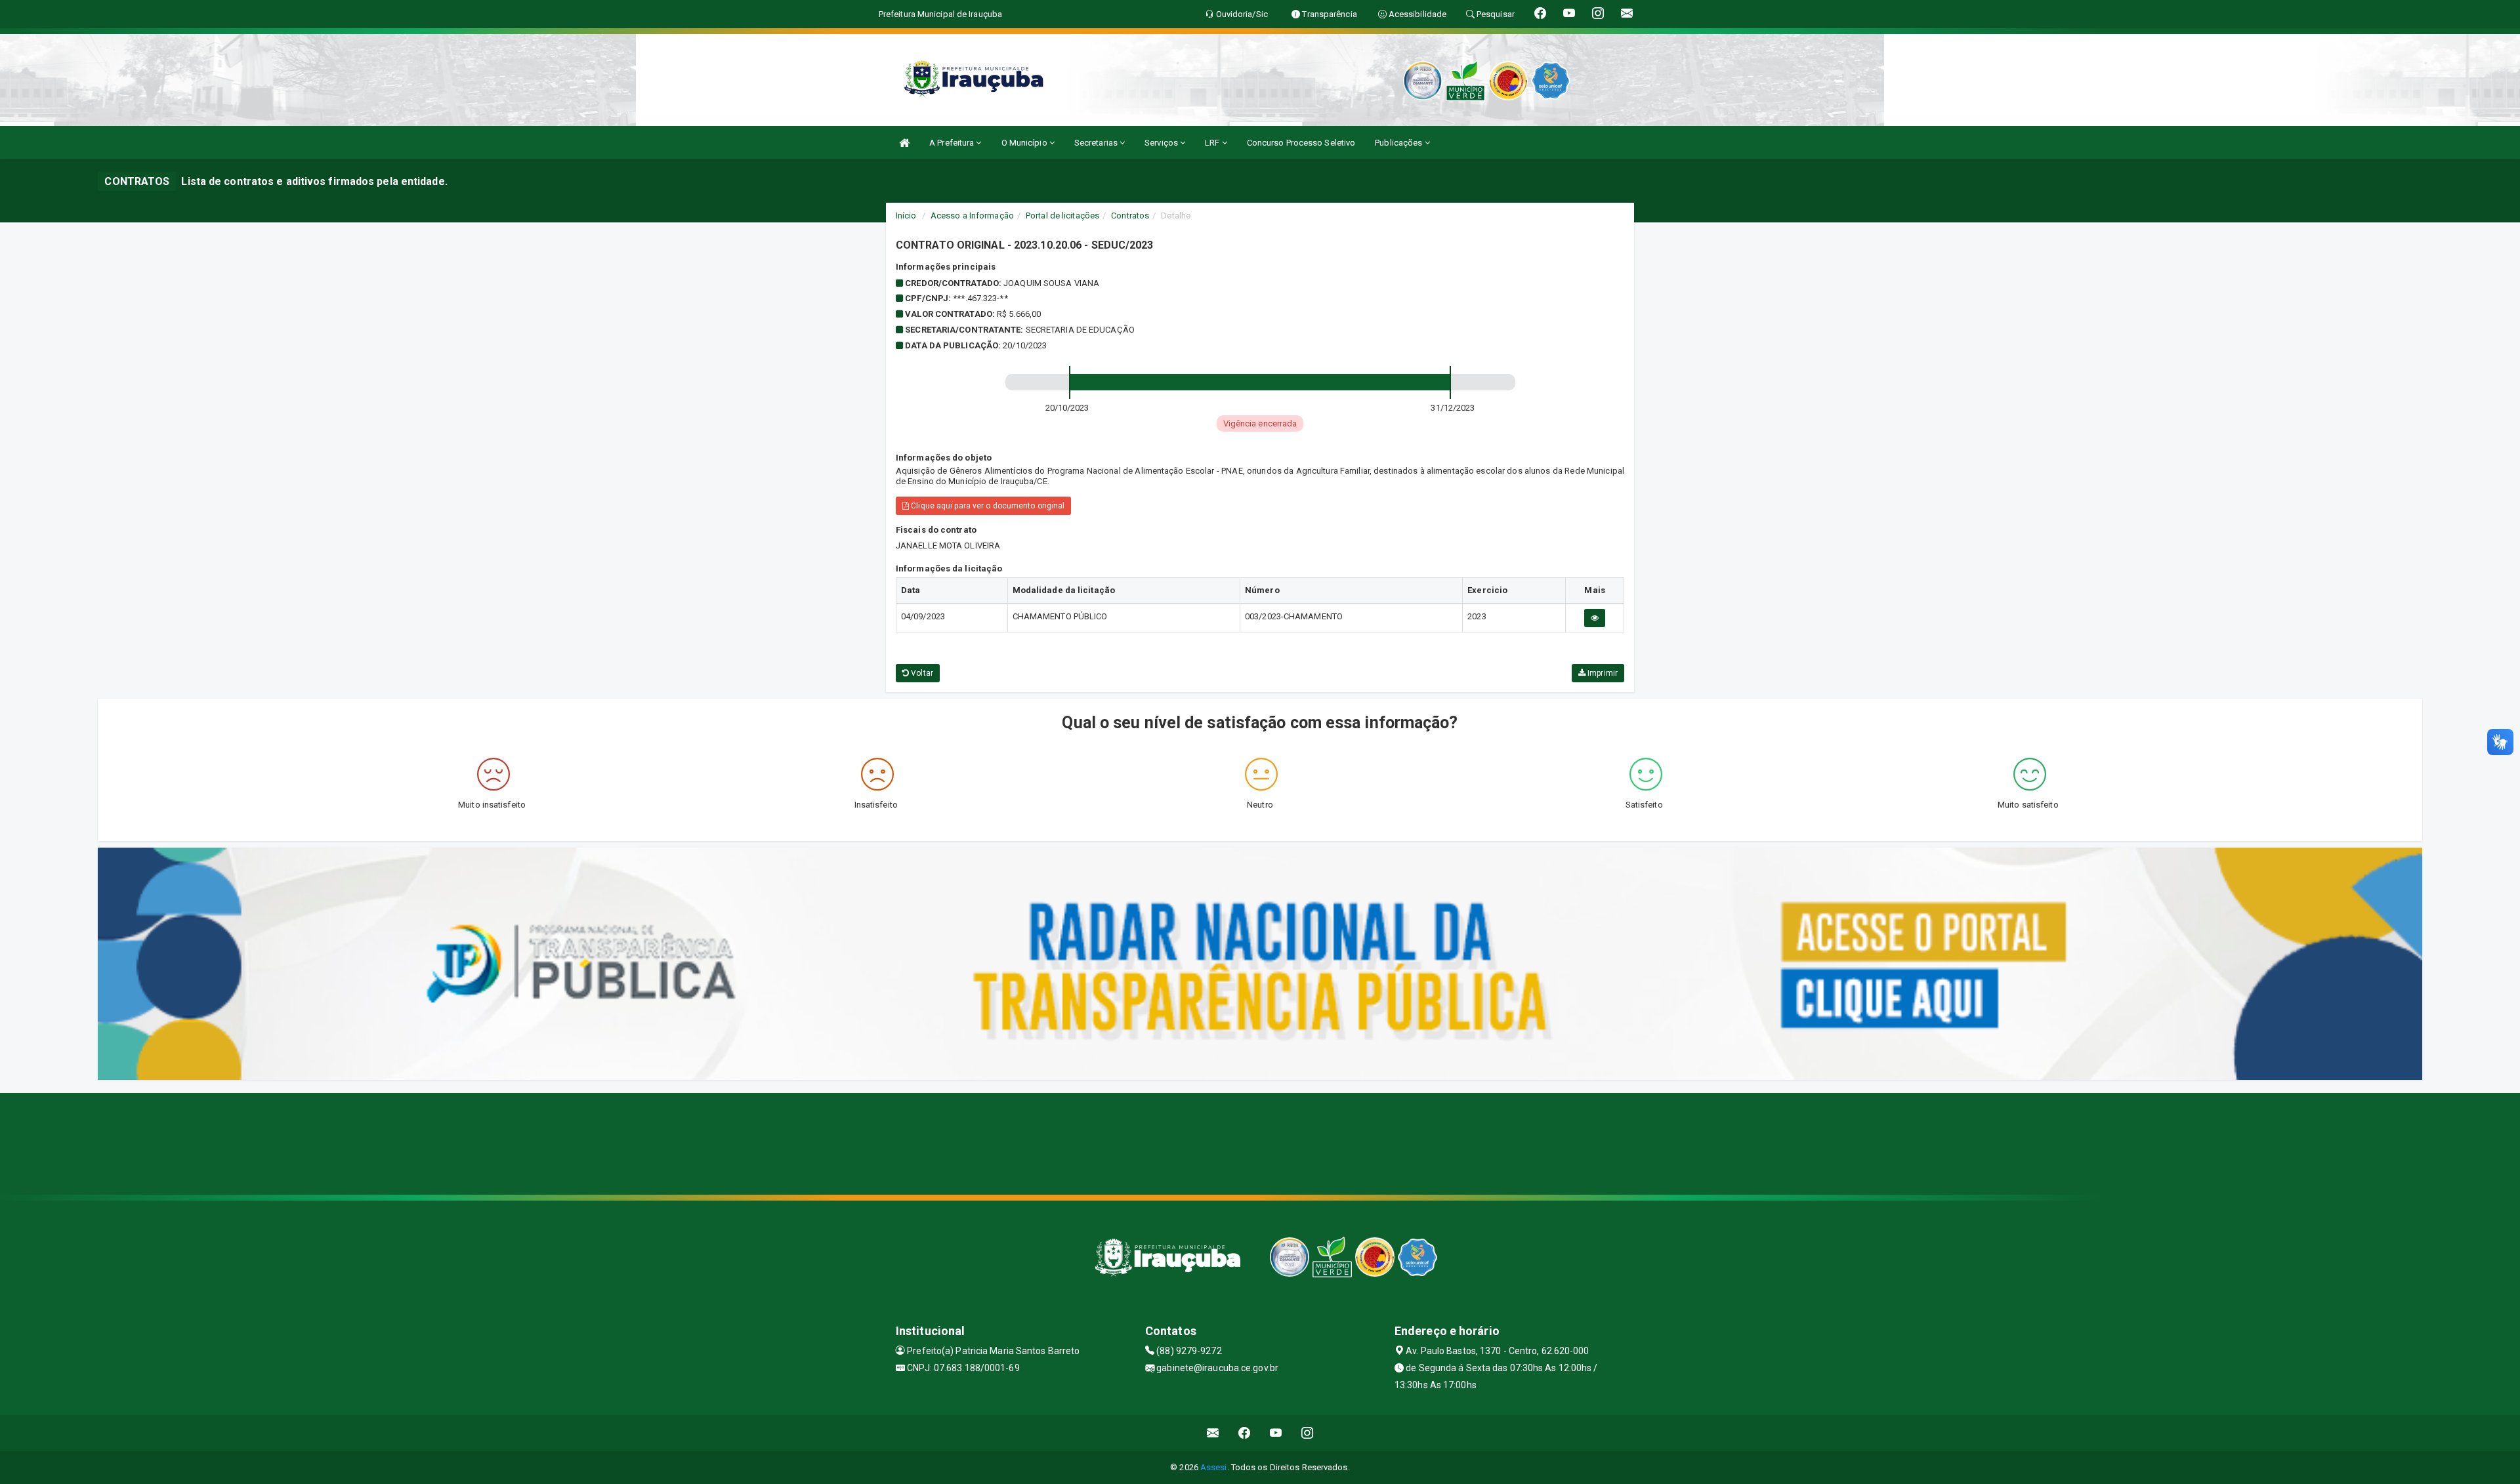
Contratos (1130, 216)
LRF (1213, 143)
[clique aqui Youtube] (1276, 1433)
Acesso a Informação (972, 216)
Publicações (1399, 143)
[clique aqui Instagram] (1308, 1433)
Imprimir (1602, 673)
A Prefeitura (953, 143)
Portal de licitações (1062, 216)
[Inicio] (904, 143)
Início (906, 216)
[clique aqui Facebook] (1245, 1433)
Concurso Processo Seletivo (1301, 143)
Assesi (1214, 1467)
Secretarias (1097, 143)
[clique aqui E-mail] (1213, 1433)
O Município (1025, 143)
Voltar (921, 673)
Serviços (1162, 143)
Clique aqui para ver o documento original (987, 506)
